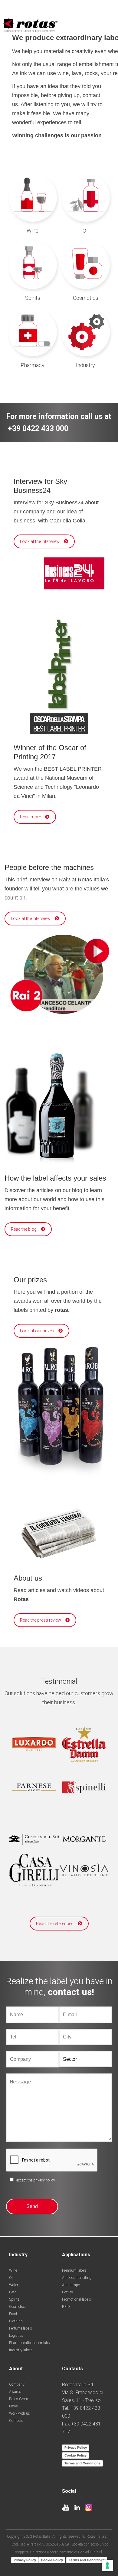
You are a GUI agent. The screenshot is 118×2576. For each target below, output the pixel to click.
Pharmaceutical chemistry (30, 2343)
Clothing (16, 2321)
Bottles (67, 2292)
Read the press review (41, 1620)
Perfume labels (21, 2328)
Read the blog (24, 1229)
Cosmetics (17, 2307)
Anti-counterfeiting (77, 2278)
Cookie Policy (75, 2455)
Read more (30, 817)
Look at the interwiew (40, 541)
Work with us (20, 2413)
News (13, 2406)
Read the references (55, 1924)
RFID (66, 2307)
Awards (15, 2392)
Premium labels (74, 2270)
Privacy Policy (76, 2448)
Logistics (16, 2336)
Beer (12, 2292)
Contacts (16, 2421)
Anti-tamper (71, 2285)
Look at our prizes (37, 1331)
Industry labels (21, 2350)
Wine (13, 2270)
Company (17, 2384)
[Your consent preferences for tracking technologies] (107, 2565)
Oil (11, 2278)
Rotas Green (19, 2399)
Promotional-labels (77, 2299)
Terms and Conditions (82, 2463)
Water (14, 2285)
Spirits (14, 2299)
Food (13, 2314)
